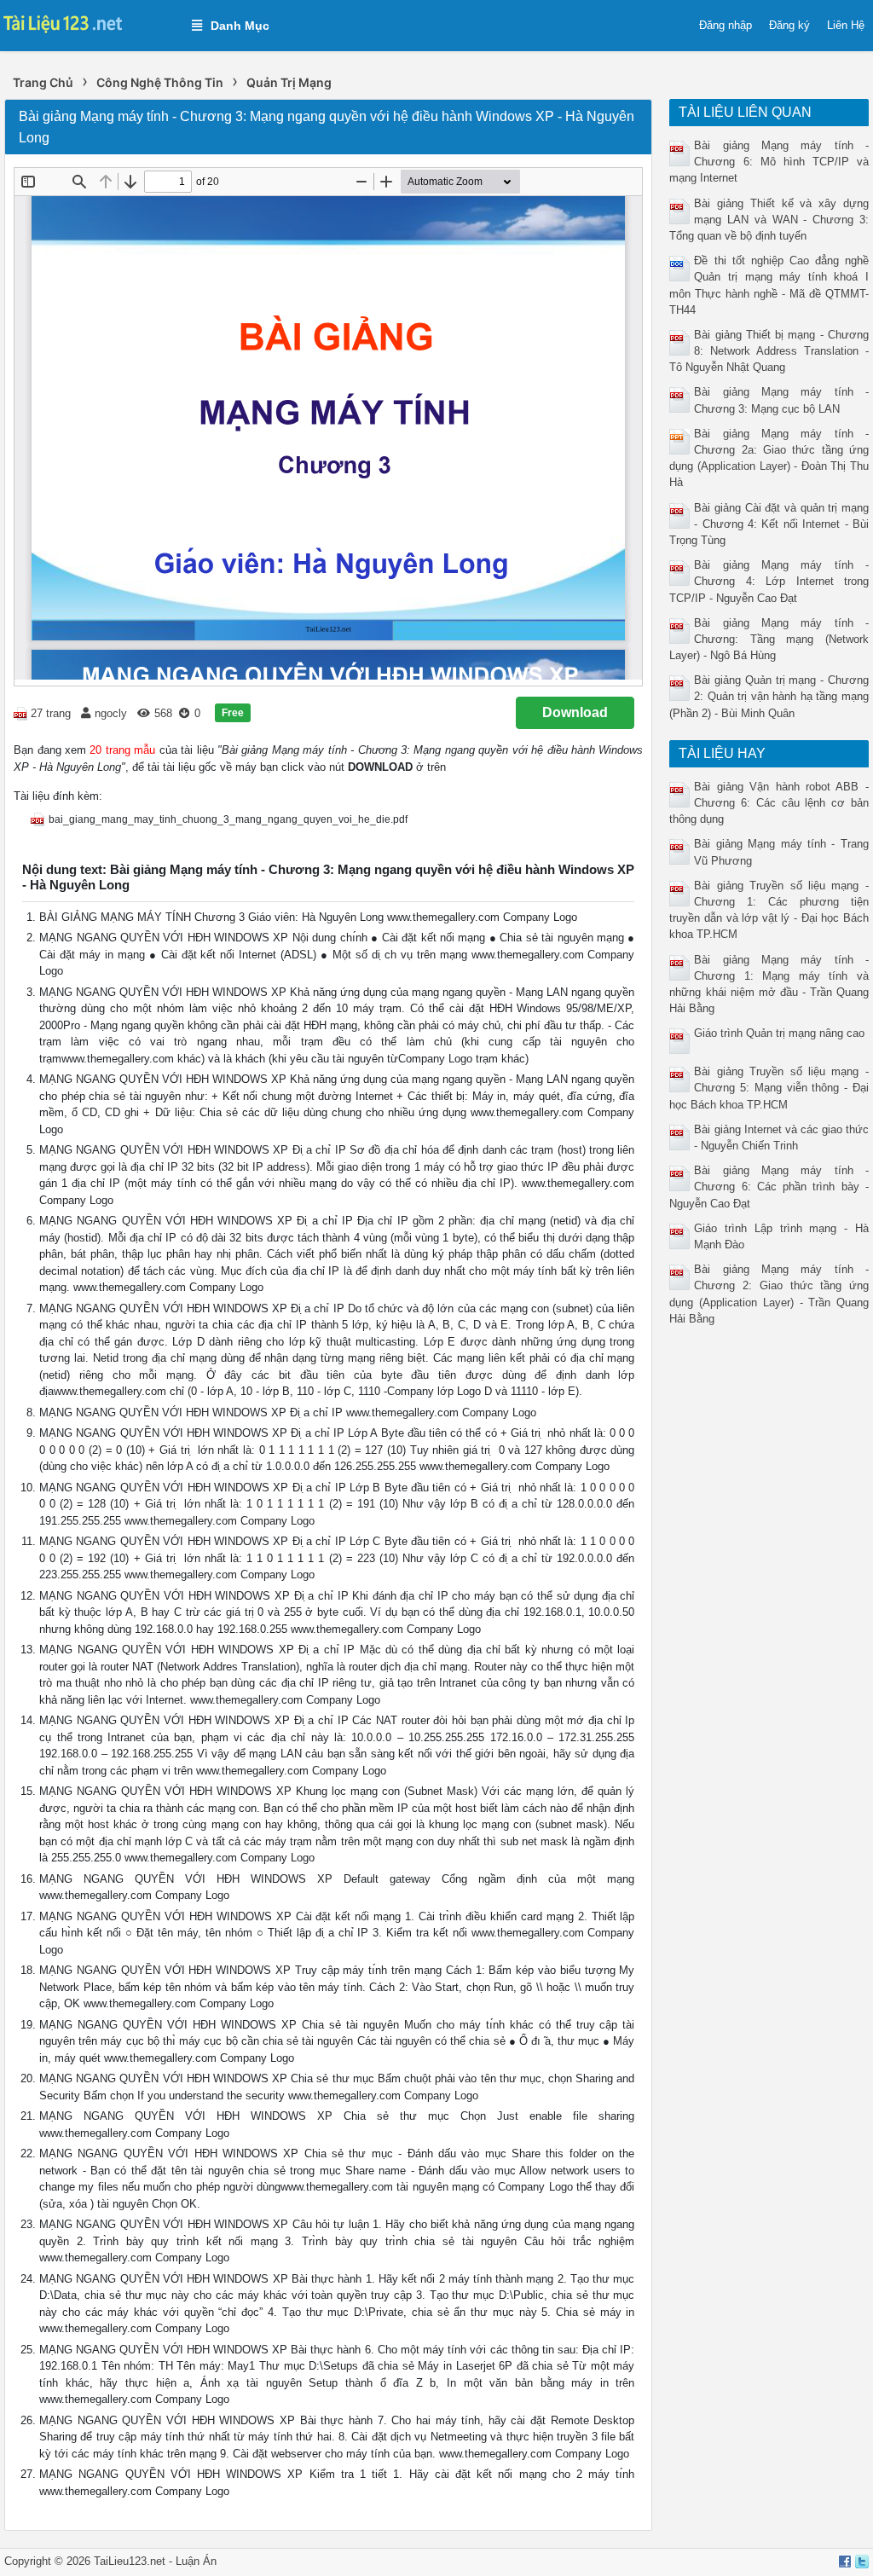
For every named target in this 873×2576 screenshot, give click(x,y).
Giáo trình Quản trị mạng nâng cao (779, 1033)
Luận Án (196, 2561)
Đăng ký (789, 25)
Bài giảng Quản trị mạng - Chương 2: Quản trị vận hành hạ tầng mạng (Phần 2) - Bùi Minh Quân (769, 696)
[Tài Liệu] (87, 22)
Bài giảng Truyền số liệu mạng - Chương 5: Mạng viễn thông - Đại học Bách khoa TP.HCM (769, 1088)
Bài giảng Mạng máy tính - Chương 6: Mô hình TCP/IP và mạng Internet (769, 162)
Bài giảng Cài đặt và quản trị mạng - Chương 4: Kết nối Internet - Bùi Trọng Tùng (769, 524)
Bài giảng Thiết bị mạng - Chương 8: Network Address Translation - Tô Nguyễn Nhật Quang (769, 351)
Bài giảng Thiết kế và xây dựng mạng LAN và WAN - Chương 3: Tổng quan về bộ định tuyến (769, 220)
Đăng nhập (726, 25)
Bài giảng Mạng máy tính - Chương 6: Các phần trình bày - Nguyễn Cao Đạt (769, 1187)
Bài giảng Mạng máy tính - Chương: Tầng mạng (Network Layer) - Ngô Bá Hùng (769, 639)
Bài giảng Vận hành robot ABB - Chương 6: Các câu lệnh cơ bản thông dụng (769, 803)
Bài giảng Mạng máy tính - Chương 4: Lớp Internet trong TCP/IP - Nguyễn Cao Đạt (769, 581)
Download (575, 712)
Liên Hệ (846, 25)
